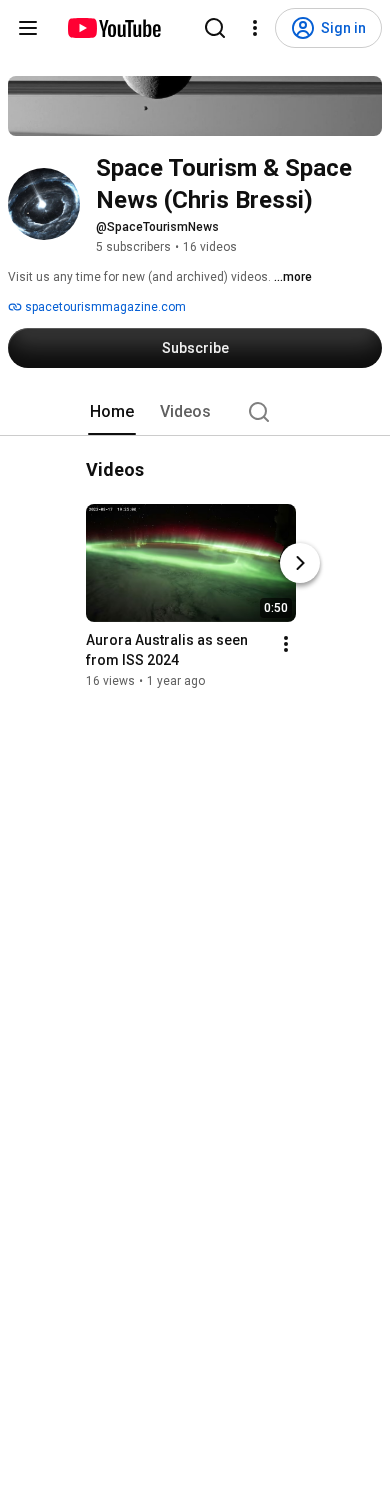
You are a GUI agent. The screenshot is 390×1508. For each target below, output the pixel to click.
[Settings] (255, 28)
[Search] (215, 28)
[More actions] (286, 644)
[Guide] (28, 28)
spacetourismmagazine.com (104, 307)
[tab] (112, 412)
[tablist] (195, 412)
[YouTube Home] (113, 28)
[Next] (300, 563)
